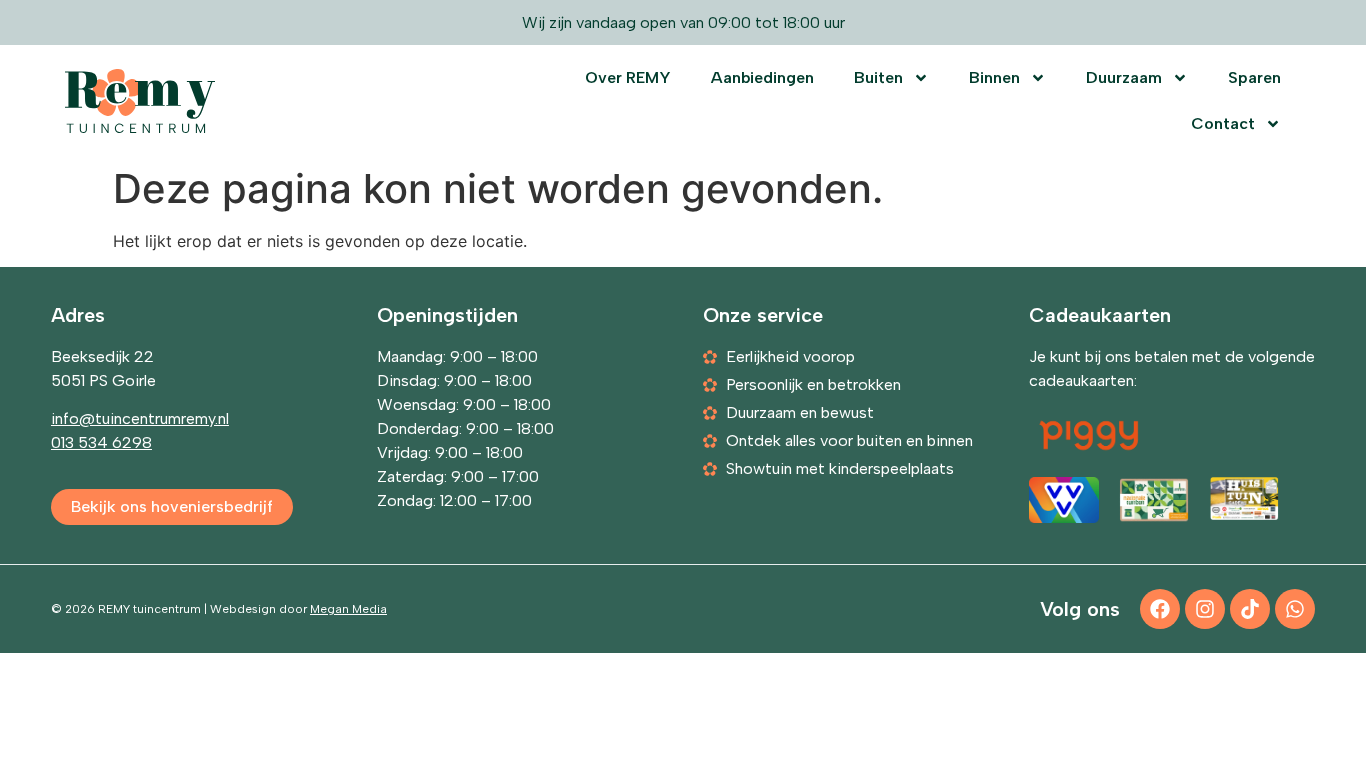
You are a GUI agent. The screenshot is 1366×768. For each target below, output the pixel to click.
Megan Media (348, 609)
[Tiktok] (1250, 609)
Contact (1223, 123)
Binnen (994, 77)
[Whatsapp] (1295, 609)
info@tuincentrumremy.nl (140, 418)
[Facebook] (1160, 609)
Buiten (878, 77)
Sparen (1254, 77)
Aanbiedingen (762, 77)
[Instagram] (1205, 609)
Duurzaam (1124, 77)
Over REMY (628, 77)
